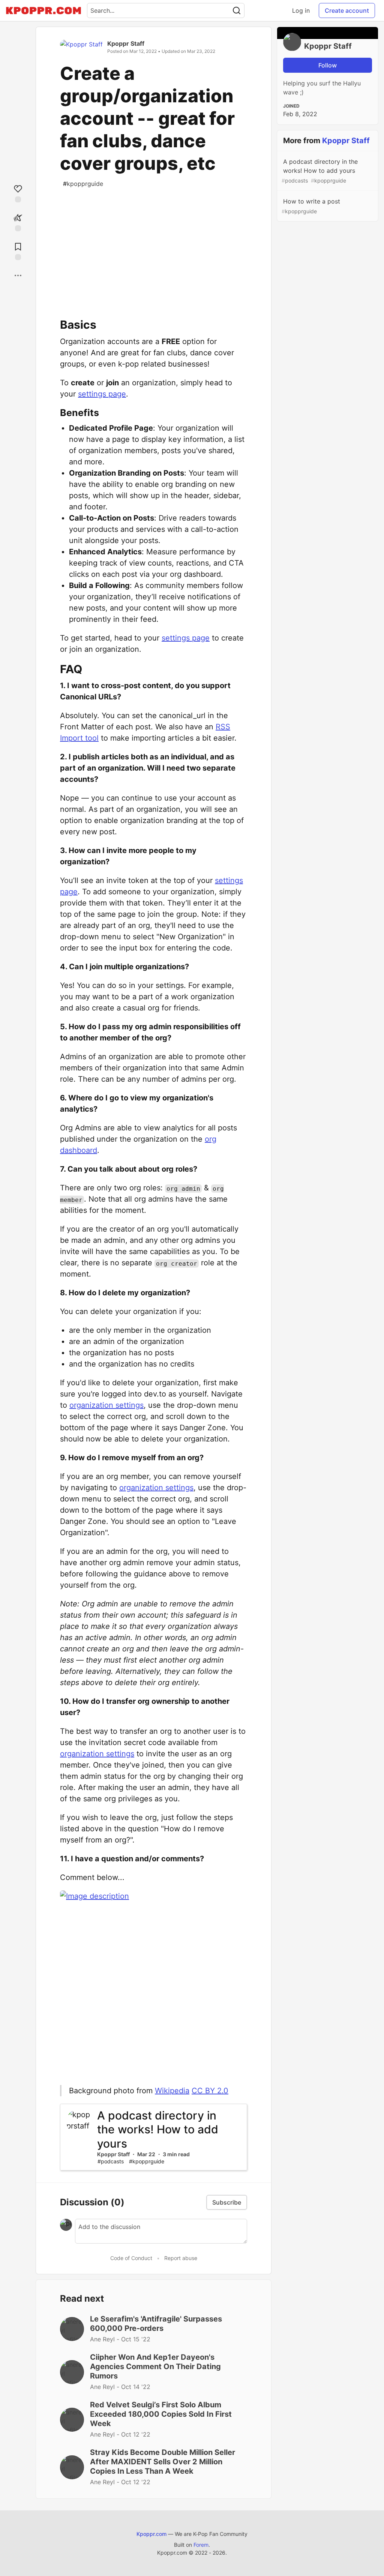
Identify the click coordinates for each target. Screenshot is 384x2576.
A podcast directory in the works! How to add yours (320, 171)
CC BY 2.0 (210, 2091)
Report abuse (181, 2258)
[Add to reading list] (18, 251)
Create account (347, 10)
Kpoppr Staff (126, 43)
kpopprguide (83, 184)
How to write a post (311, 206)
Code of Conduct (131, 2258)
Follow (328, 65)
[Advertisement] (154, 246)
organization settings (106, 1405)
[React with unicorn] (18, 222)
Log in (301, 10)
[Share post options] (18, 275)
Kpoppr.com (151, 2534)
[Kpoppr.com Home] (43, 10)
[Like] (18, 193)
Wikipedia (172, 2091)
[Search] (237, 10)
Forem (201, 2545)
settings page (102, 394)
